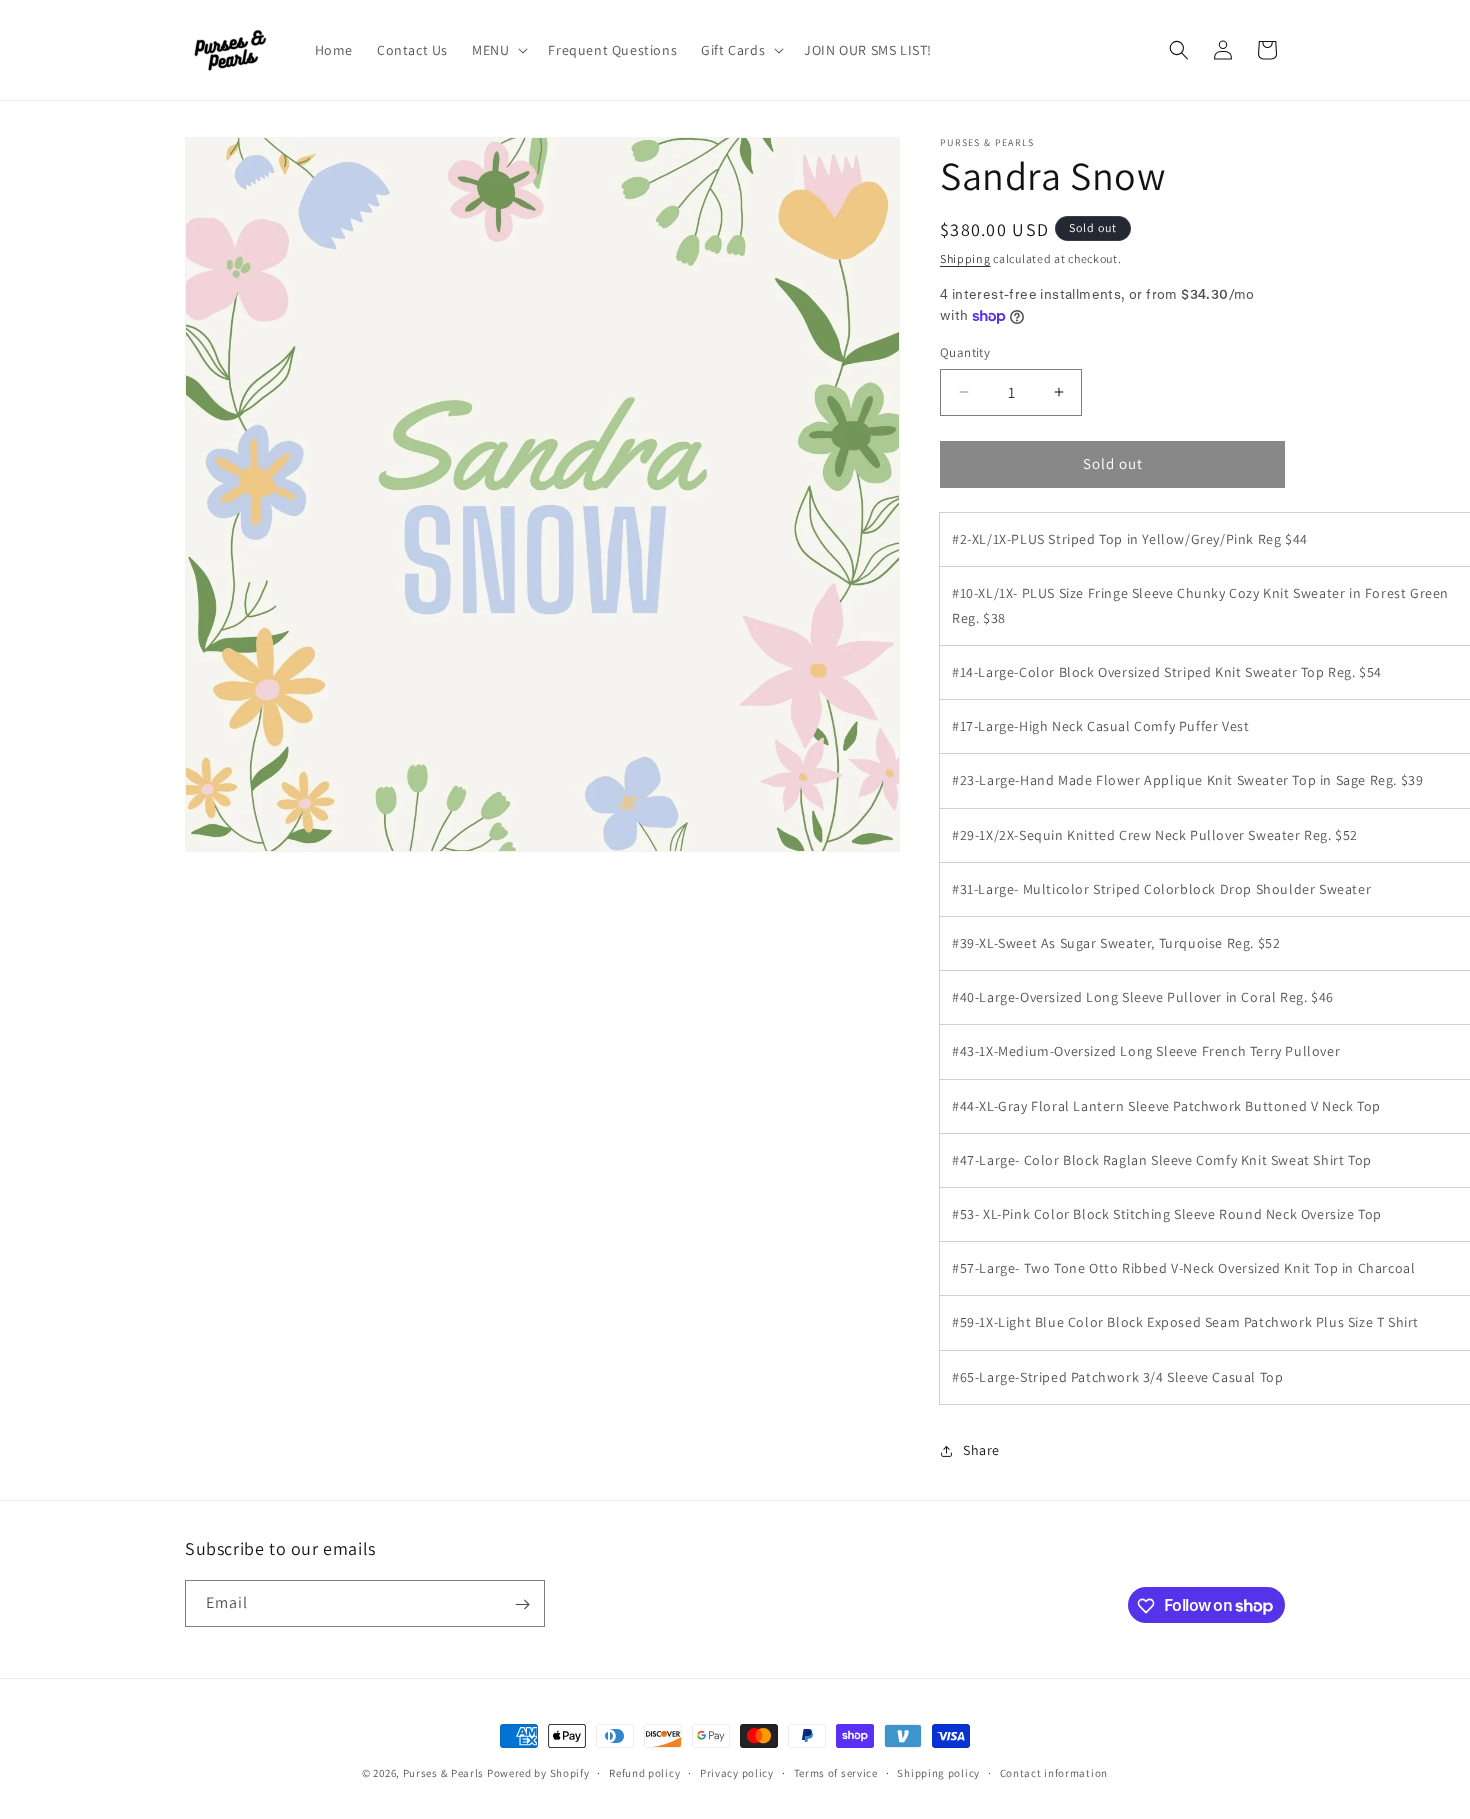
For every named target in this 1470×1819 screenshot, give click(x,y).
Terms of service (836, 1772)
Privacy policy (737, 1772)
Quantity (965, 352)
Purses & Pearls (444, 1773)
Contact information (1054, 1772)
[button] (498, 50)
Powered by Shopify (538, 1773)
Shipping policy (938, 1772)
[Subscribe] (522, 1604)
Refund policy (644, 1772)
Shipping (965, 258)
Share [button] (981, 1450)
